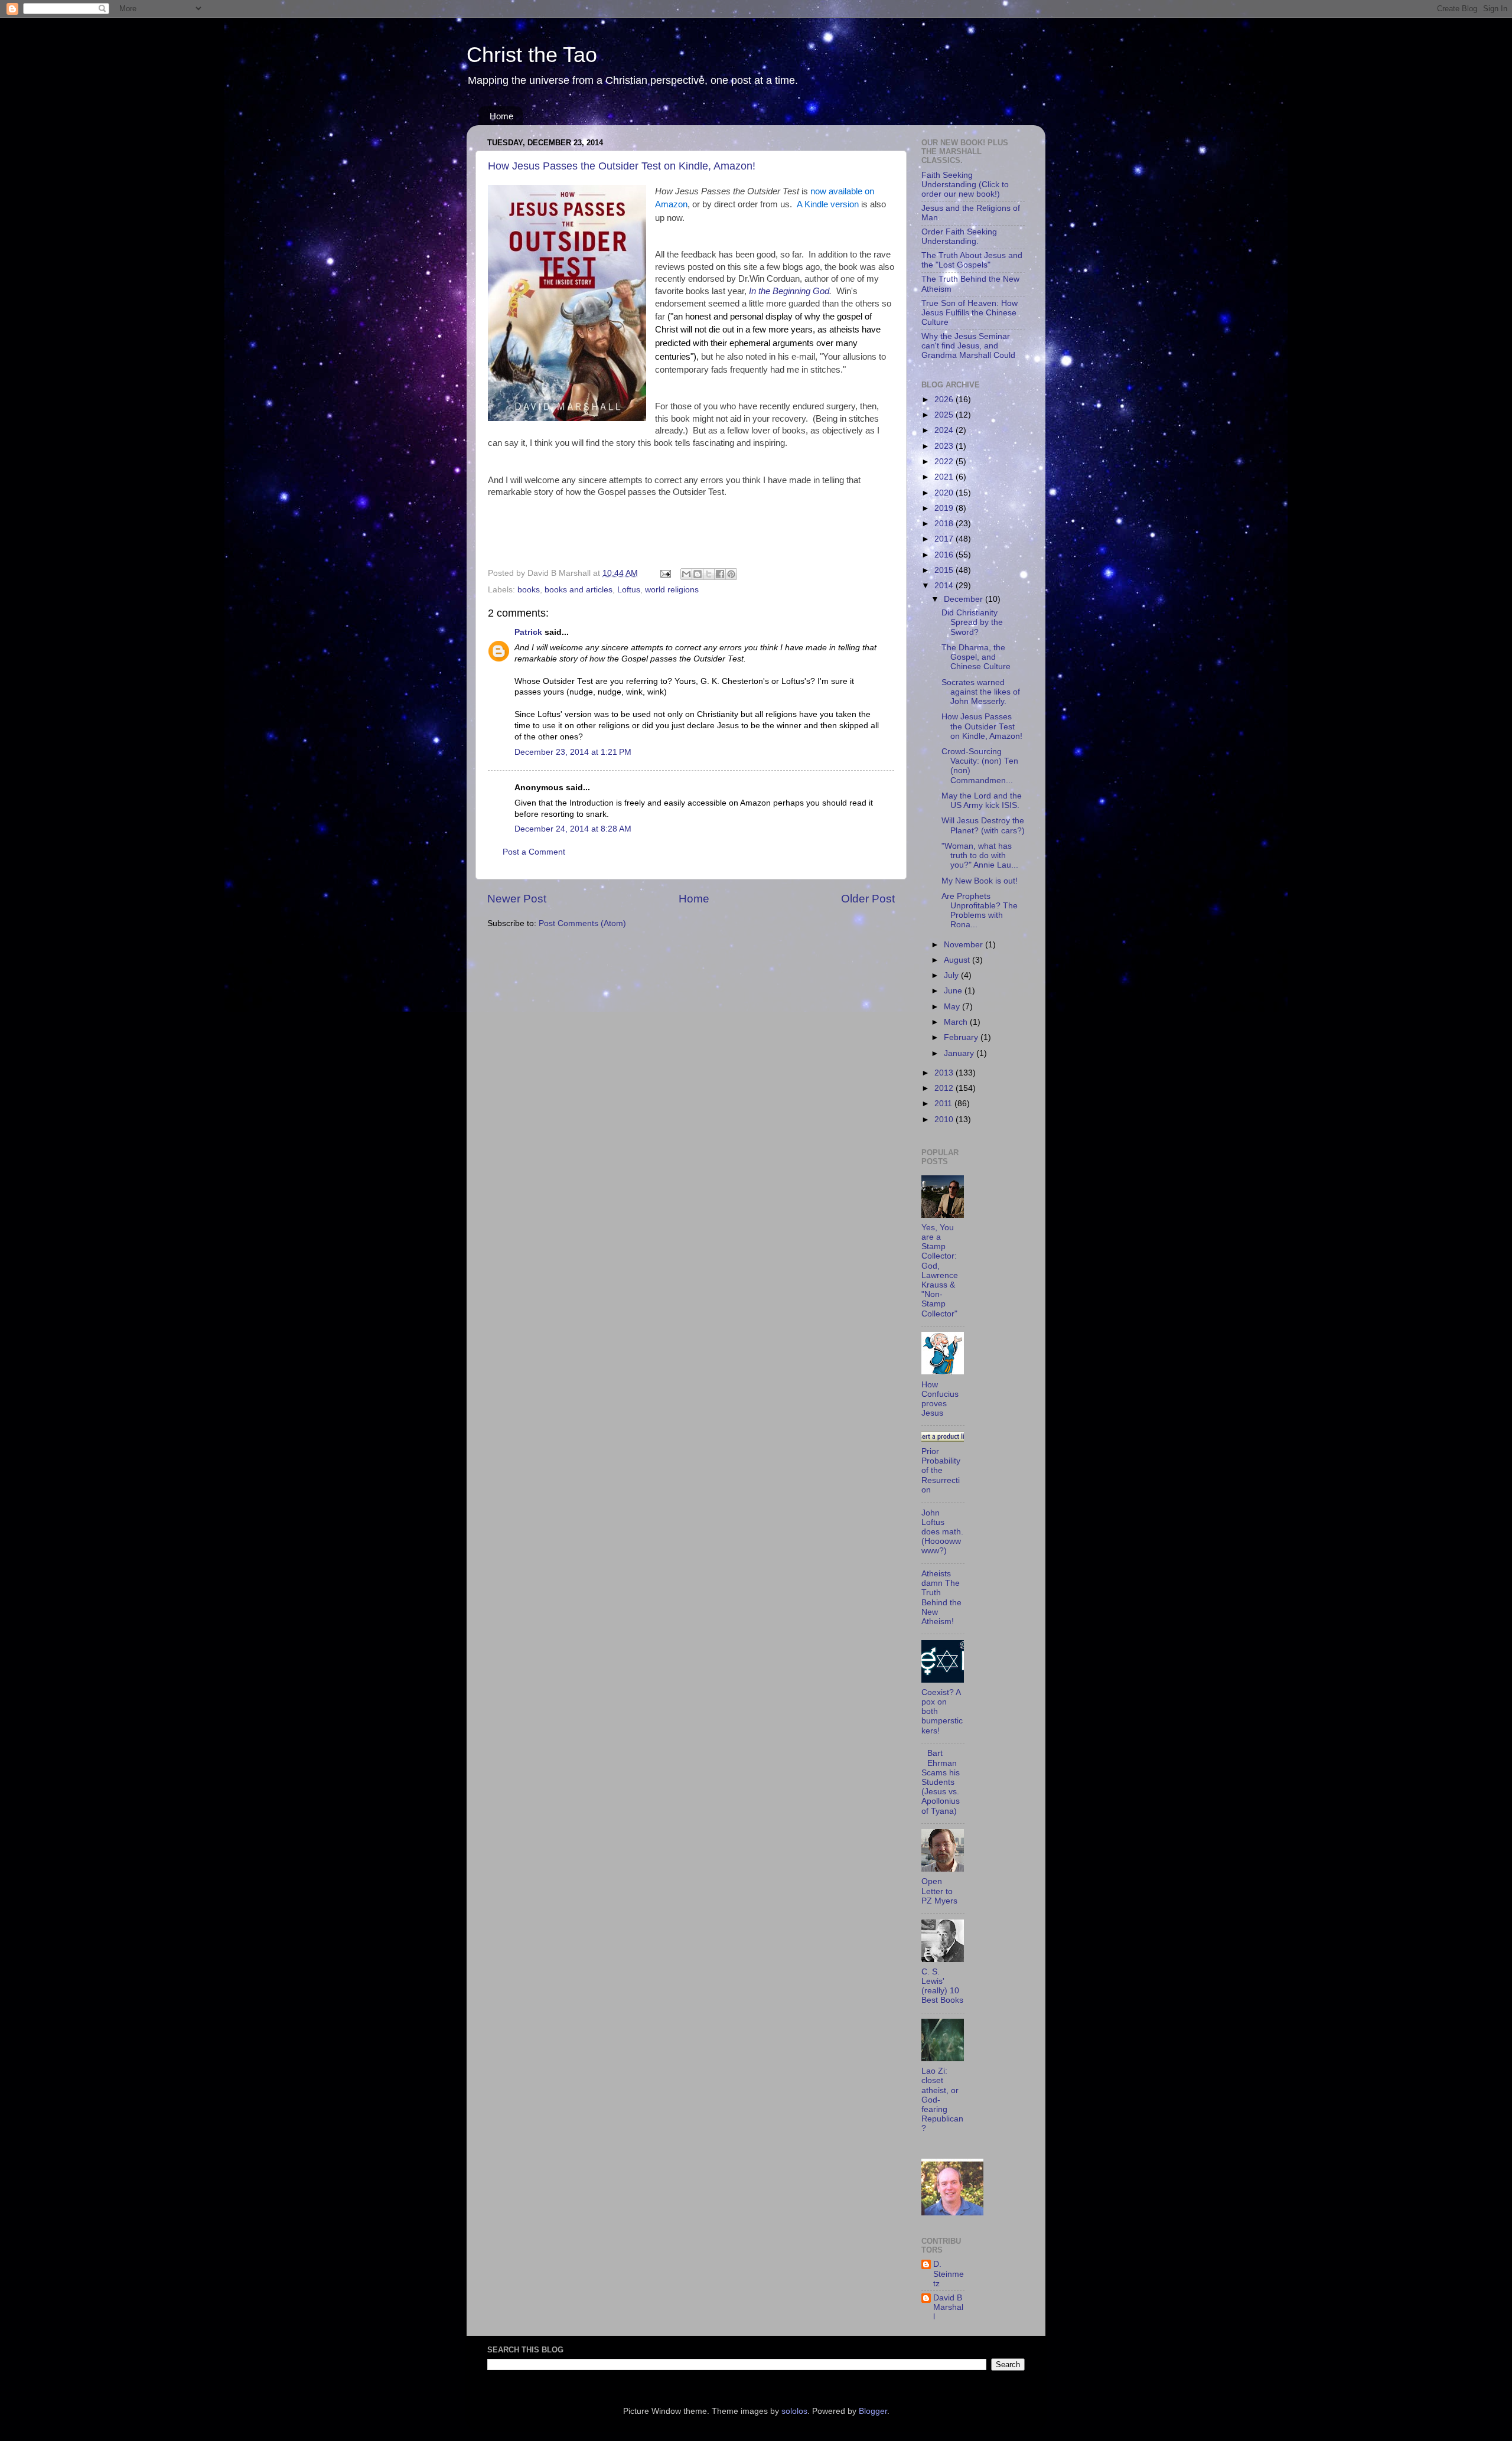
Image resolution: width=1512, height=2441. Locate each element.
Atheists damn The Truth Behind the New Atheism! (941, 1598)
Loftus (629, 590)
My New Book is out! (980, 881)
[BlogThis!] (698, 574)
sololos (794, 2411)
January (960, 1053)
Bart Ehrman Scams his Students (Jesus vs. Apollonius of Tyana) (941, 1782)
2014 (945, 586)
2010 (945, 1120)
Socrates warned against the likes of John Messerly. (981, 692)
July (952, 975)
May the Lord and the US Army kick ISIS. (982, 801)
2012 (945, 1088)
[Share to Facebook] (720, 574)
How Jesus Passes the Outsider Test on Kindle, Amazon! (622, 166)
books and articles (579, 590)
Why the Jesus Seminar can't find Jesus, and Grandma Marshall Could (968, 346)
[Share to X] (709, 574)
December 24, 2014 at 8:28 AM (573, 829)
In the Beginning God (789, 291)
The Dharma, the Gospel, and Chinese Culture (976, 657)
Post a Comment (534, 852)
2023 (945, 446)
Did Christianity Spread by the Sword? (972, 622)
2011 (944, 1104)
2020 (945, 493)
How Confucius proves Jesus (940, 1399)
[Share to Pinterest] (731, 574)
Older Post (868, 899)
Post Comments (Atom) (582, 923)
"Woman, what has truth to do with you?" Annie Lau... (980, 856)
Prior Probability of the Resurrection (941, 1471)
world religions (672, 590)
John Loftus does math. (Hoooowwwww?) (942, 1532)
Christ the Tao (532, 55)
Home (501, 116)
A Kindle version (828, 204)
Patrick (528, 632)
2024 (945, 430)
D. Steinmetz (949, 2274)
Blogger (873, 2411)
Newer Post (517, 899)
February (962, 1037)
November (964, 945)
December (964, 599)
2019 (945, 508)
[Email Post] (665, 573)
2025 (945, 415)
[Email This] (686, 574)
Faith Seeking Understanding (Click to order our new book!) (965, 185)
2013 (945, 1073)
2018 (945, 524)
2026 (945, 400)
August (958, 960)
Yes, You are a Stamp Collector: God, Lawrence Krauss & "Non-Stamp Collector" (940, 1271)
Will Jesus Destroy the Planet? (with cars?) (983, 825)
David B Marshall (948, 2307)
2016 (945, 555)
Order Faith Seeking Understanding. (959, 237)
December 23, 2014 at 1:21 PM (573, 752)
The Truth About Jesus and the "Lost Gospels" (972, 260)
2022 (945, 462)
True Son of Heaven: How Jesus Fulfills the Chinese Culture (970, 313)
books (529, 590)
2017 (945, 539)
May (953, 1007)
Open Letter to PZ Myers (939, 1891)
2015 (945, 570)
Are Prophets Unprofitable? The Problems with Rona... (980, 911)
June (954, 991)
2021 (945, 477)
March (957, 1022)
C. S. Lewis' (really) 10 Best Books (942, 1986)
